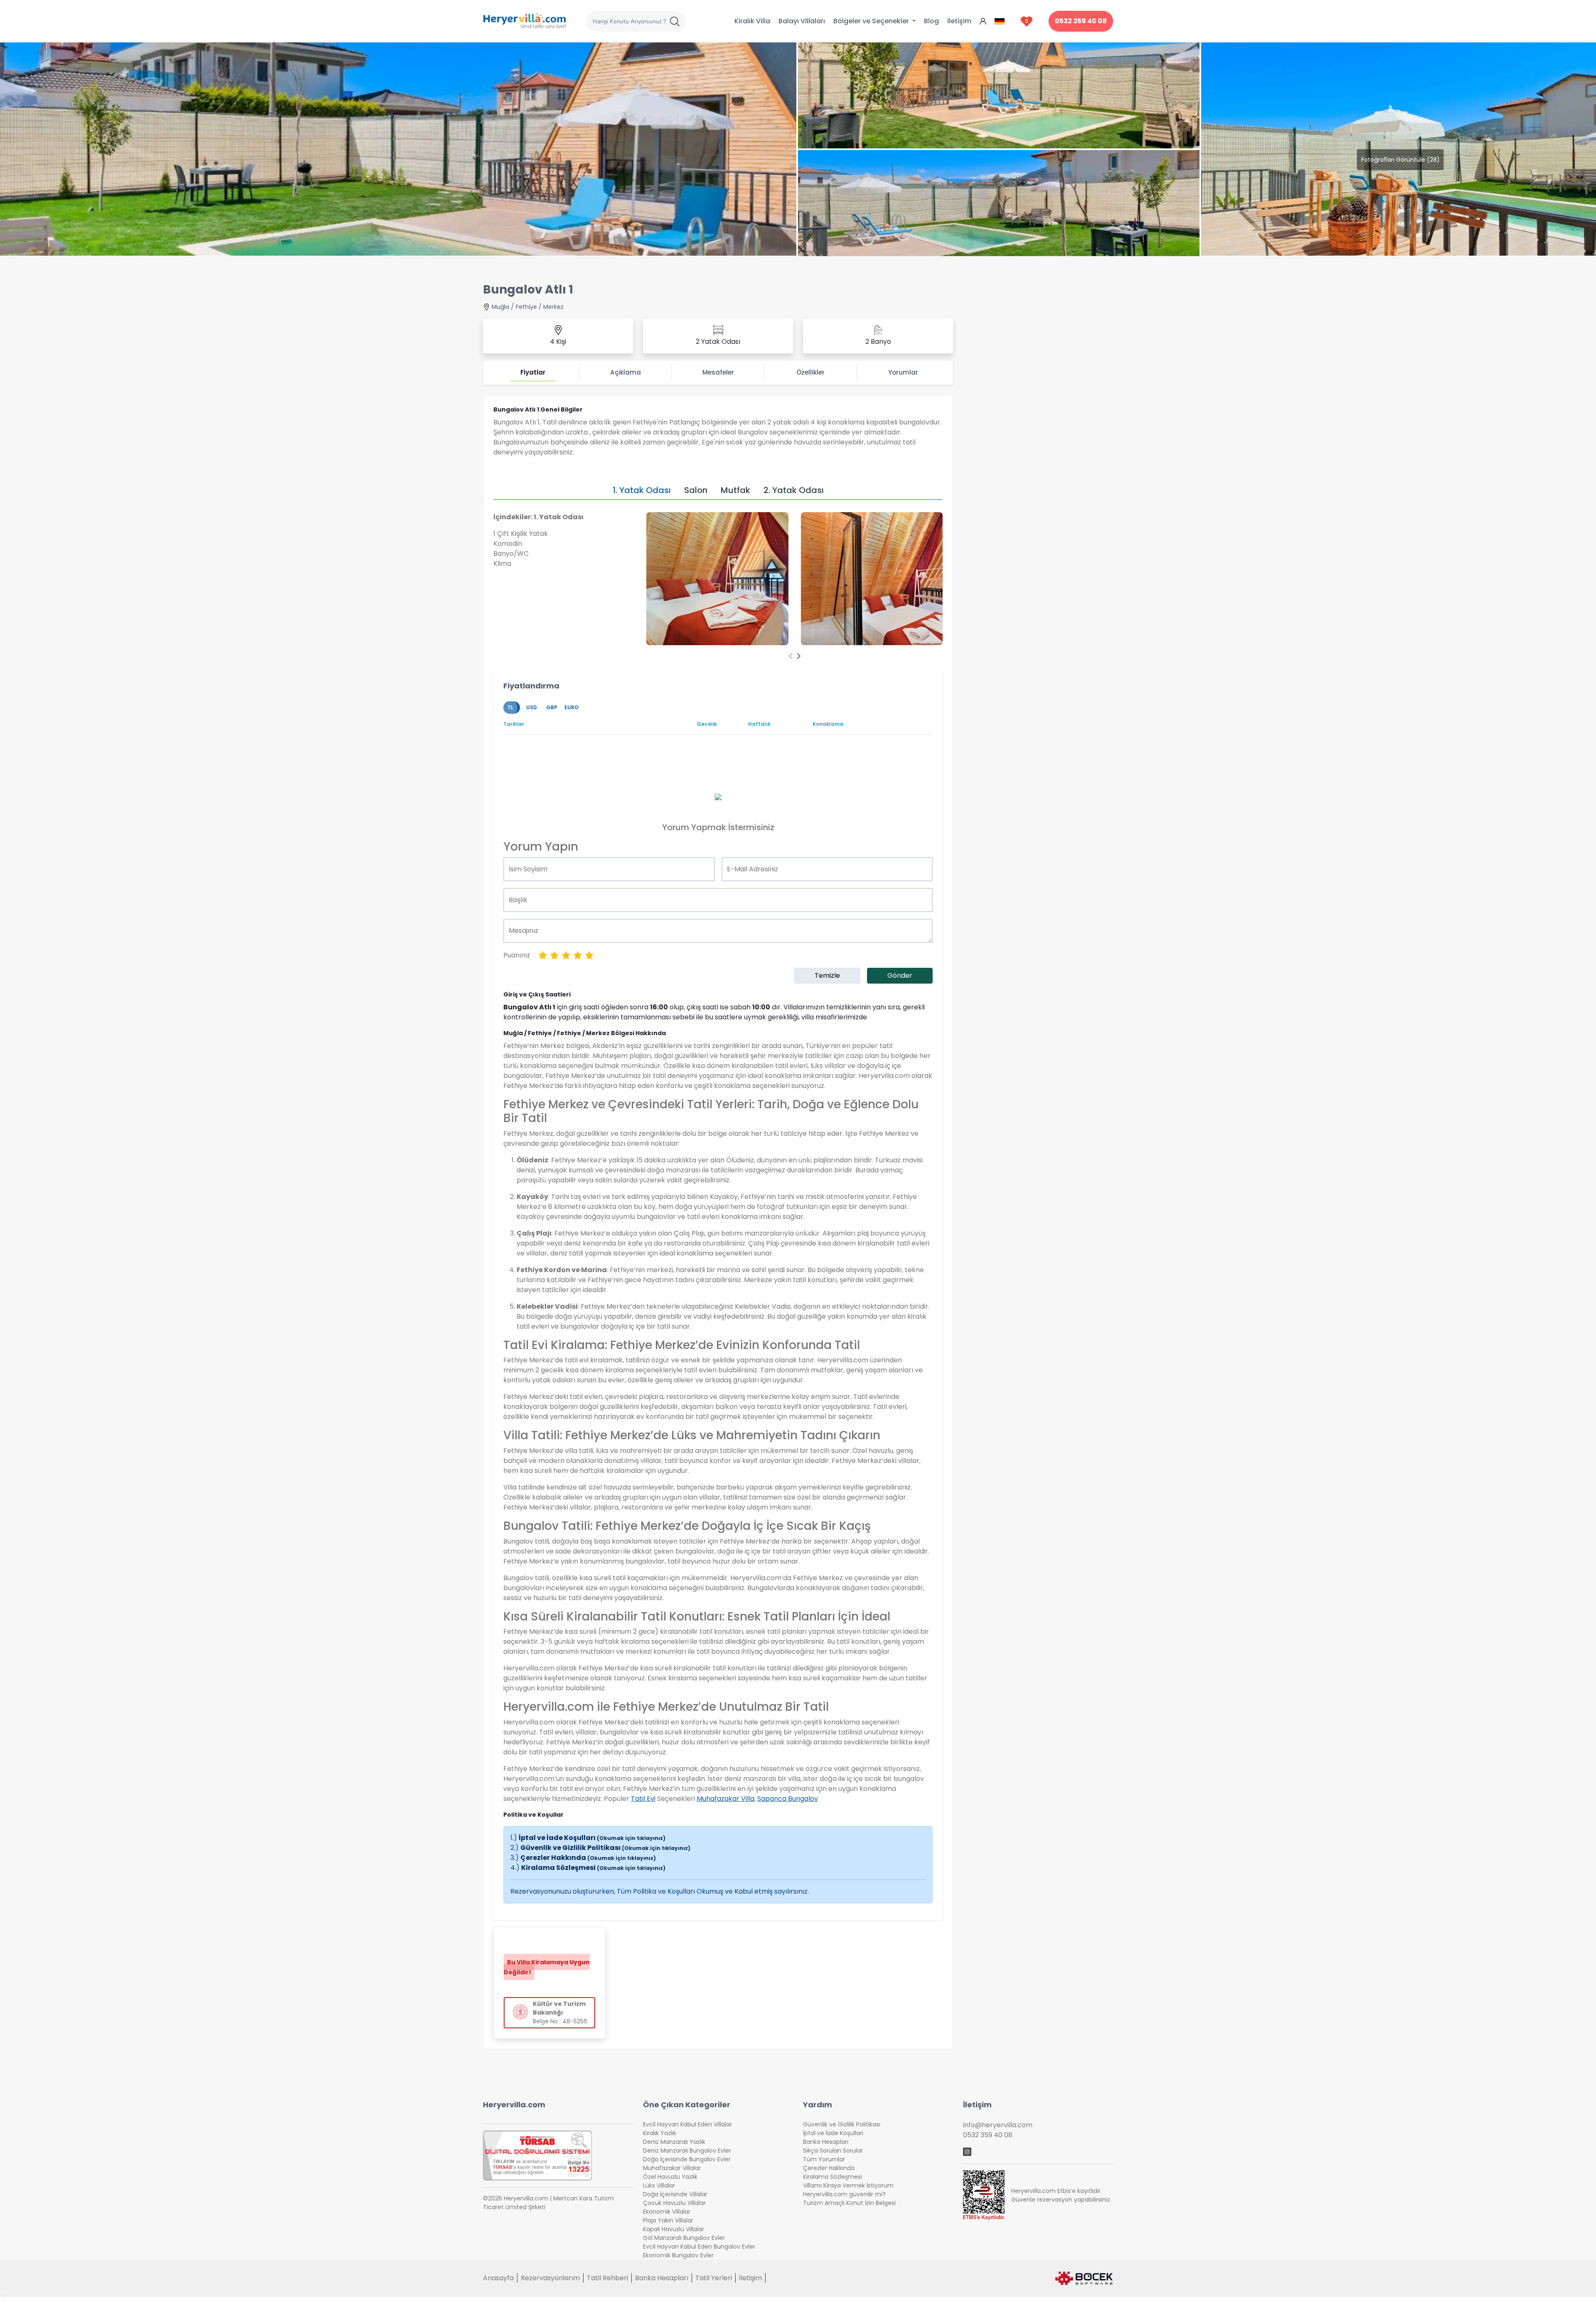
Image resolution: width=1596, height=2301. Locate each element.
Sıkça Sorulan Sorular (833, 2151)
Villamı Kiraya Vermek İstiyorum (848, 2185)
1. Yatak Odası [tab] (642, 490)
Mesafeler (718, 372)
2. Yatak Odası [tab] (794, 490)
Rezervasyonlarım (550, 2278)
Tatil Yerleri (714, 2278)
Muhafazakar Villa (725, 1799)
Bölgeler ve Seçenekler (872, 21)
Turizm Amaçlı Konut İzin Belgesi (849, 2203)
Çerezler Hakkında (588, 1858)
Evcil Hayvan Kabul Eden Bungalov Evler (699, 2247)
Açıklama (626, 372)
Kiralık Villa (752, 21)
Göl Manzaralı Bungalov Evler (684, 2238)
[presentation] (791, 656)
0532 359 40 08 (1081, 21)
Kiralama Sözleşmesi (593, 1868)
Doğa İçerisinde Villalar (675, 2194)
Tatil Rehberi (607, 2278)
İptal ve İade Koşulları (592, 1838)
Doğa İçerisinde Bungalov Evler (687, 2159)
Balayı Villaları (802, 21)
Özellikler (810, 372)
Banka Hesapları (826, 2142)
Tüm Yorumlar (824, 2159)
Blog (931, 21)
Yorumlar (903, 372)
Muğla (500, 307)
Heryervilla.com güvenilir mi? (844, 2194)
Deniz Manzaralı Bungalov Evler (687, 2151)
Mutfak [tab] (735, 490)
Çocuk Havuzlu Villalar (674, 2203)
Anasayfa (498, 2278)
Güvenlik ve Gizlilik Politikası (605, 1848)
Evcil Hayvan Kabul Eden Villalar (687, 2124)
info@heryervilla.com (998, 2125)
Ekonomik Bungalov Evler (678, 2255)
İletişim (959, 21)
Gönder (900, 975)
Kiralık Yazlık (660, 2133)
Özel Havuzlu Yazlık (670, 2177)
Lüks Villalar (659, 2185)
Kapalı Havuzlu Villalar (674, 2229)
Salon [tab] (696, 490)
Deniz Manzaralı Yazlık (674, 2142)
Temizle (827, 975)
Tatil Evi (643, 1799)
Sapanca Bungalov (788, 1799)
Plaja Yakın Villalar (668, 2220)
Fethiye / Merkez (540, 307)
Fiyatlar (533, 372)
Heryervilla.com (514, 2105)
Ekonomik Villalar (667, 2212)
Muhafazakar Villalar (672, 2168)
